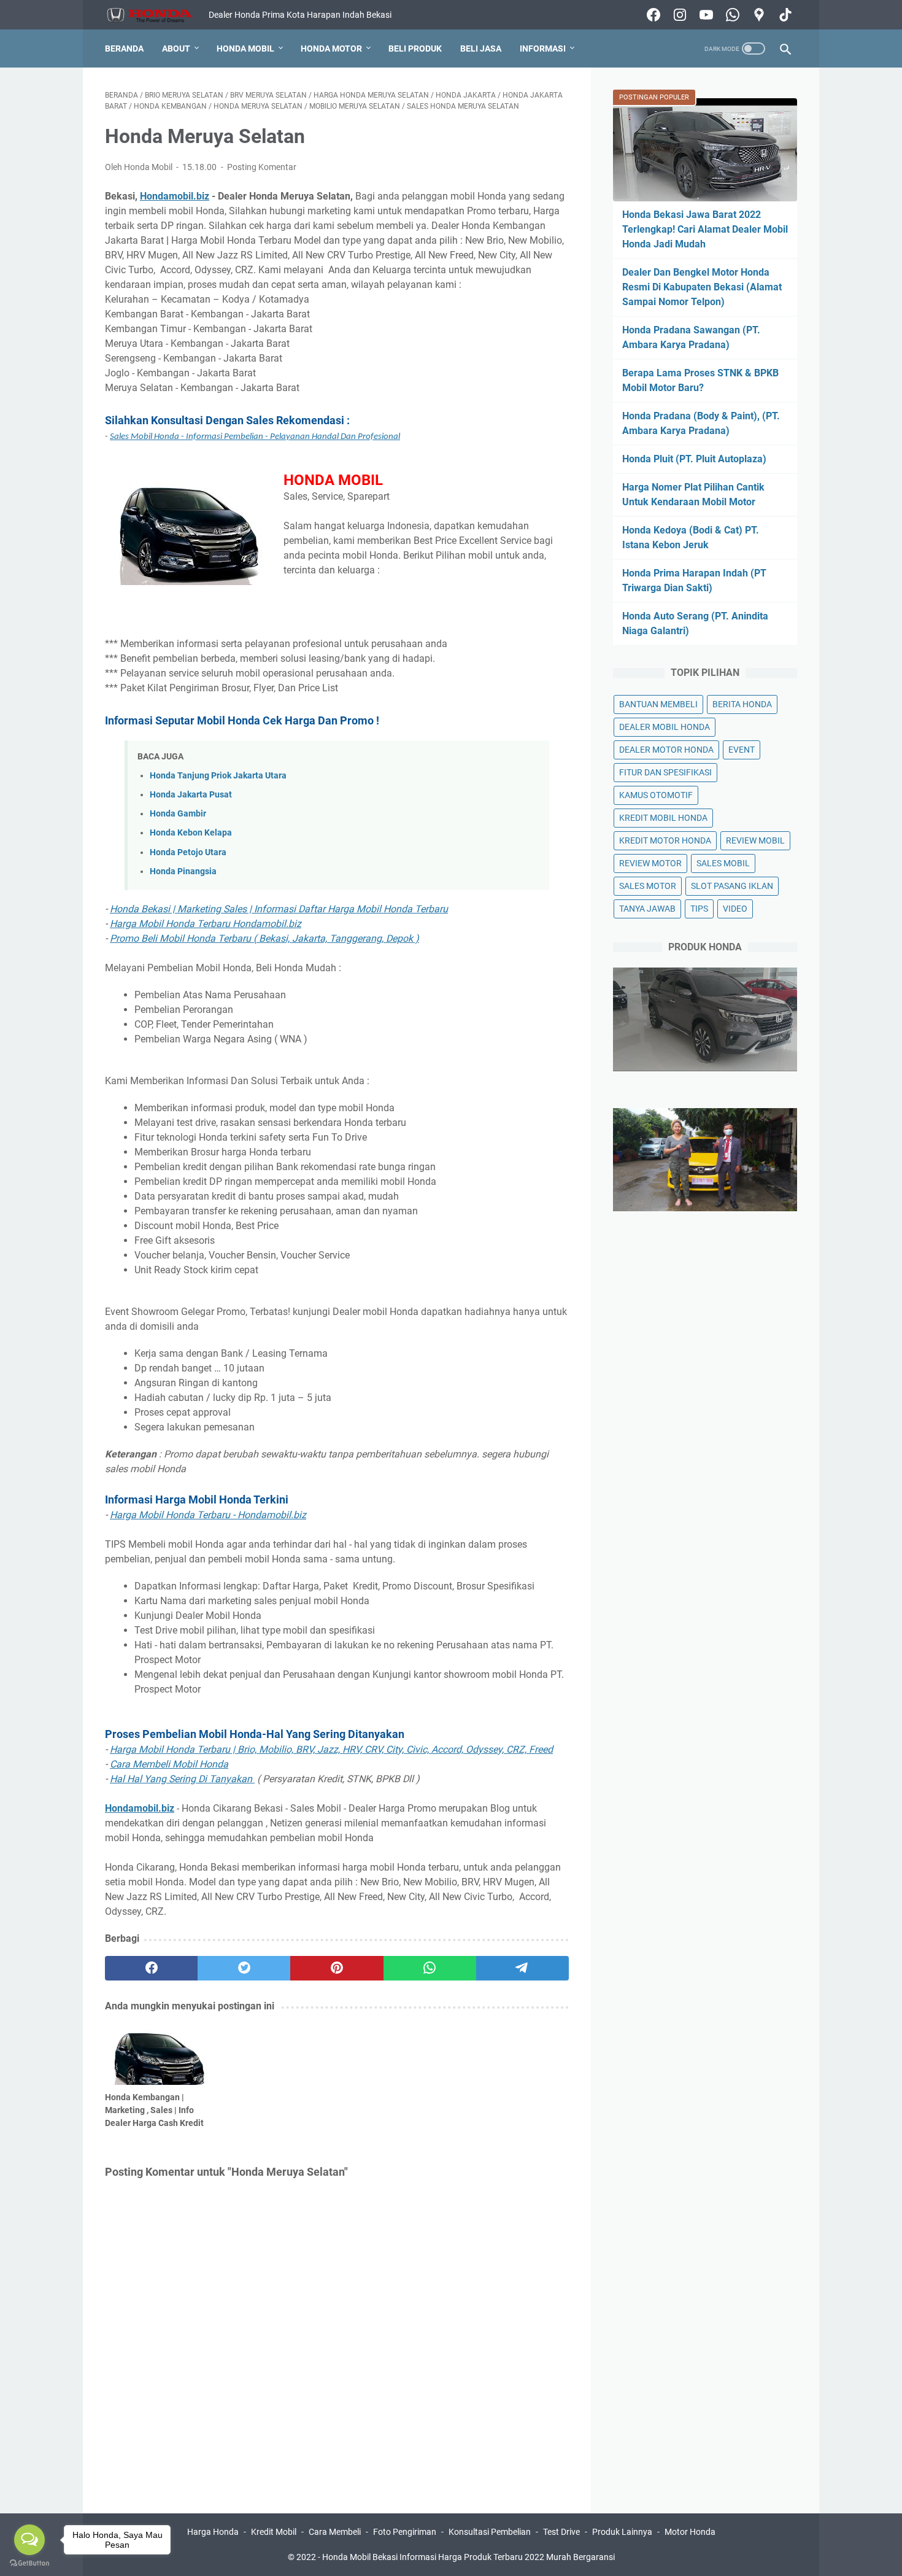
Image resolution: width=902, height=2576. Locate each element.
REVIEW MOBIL (755, 840)
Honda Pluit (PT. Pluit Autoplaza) (694, 459)
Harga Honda (213, 2532)
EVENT (742, 750)
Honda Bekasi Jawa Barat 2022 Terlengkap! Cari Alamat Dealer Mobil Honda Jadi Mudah (705, 229)
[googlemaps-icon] (757, 15)
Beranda (124, 48)
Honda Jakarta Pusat (191, 795)
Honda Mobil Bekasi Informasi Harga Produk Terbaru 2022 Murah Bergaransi (468, 2557)
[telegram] (522, 1968)
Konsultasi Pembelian (490, 2532)
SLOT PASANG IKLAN (732, 886)
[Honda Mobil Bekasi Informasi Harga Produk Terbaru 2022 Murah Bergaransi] (157, 15)
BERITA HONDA (742, 704)
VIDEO (735, 909)
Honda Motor (331, 48)
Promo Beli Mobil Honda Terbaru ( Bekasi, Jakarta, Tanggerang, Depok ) (264, 938)
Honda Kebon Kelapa (191, 833)
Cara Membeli (335, 2532)
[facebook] (151, 1968)
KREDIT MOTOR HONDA (665, 840)
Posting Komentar (262, 167)
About (176, 48)
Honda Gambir (178, 814)
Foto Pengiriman (405, 2532)
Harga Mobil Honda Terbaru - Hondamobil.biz (208, 1515)
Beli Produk (415, 48)
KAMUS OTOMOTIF (656, 795)
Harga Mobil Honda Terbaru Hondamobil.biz (206, 924)
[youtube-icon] (705, 15)
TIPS (699, 909)
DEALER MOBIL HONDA (665, 727)
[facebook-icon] (652, 15)
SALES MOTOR (648, 886)
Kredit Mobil (274, 2532)
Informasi (543, 48)
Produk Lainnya (622, 2532)
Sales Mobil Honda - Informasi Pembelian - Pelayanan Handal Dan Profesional (255, 437)
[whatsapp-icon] (731, 15)
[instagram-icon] (678, 15)
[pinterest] (337, 1968)
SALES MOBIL (723, 863)
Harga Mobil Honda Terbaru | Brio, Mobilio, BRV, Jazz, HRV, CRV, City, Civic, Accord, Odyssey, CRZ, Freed (331, 1749)
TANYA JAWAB (647, 909)
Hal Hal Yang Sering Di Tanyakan (182, 1779)
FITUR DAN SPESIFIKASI (665, 772)
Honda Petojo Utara (188, 852)
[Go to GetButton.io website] (29, 2563)
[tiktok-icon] (784, 15)
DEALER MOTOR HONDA (666, 750)
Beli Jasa (481, 48)
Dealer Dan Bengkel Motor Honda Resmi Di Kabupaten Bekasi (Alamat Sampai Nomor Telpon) (702, 287)
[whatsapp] (430, 1968)
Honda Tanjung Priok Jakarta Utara (218, 776)
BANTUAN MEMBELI (658, 704)
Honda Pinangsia (183, 871)
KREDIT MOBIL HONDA (663, 818)
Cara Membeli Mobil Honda (169, 1764)
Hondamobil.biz (175, 196)
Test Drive (561, 2532)
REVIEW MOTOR (650, 863)
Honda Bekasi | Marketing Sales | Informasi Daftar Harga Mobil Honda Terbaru (279, 909)
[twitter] (244, 1968)
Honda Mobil (245, 48)
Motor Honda (690, 2532)
